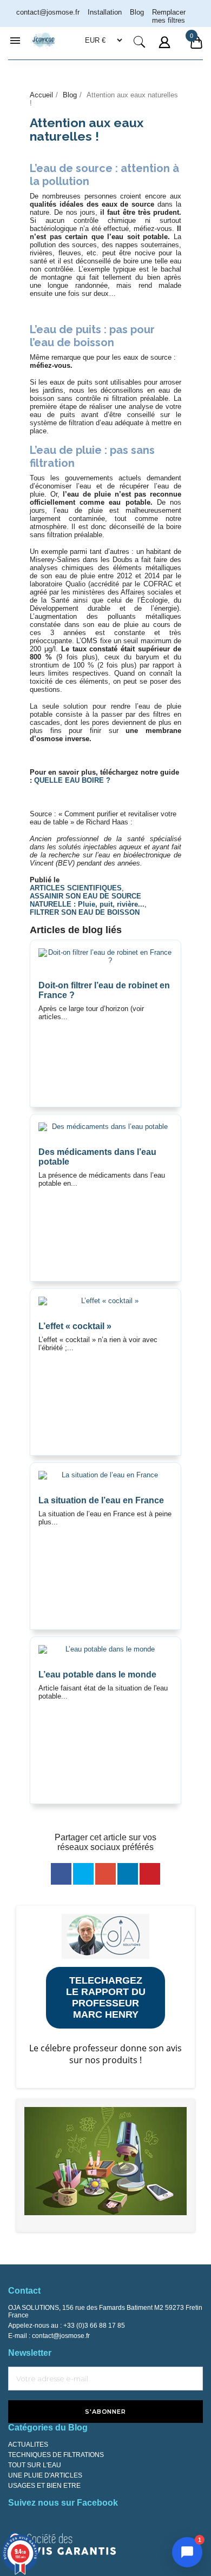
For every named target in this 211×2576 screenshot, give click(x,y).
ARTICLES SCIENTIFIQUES (76, 888)
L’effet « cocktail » (75, 1326)
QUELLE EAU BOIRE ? (72, 780)
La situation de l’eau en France (101, 1500)
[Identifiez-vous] (166, 49)
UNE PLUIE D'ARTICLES (45, 2475)
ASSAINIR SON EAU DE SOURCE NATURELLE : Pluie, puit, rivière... (87, 900)
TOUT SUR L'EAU (35, 2465)
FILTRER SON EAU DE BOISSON (85, 912)
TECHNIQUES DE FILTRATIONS (56, 2455)
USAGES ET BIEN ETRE (44, 2486)
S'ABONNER (105, 2412)
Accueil (41, 95)
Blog (137, 12)
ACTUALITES (28, 2445)
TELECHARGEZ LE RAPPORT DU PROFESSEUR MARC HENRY (106, 1997)
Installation (105, 12)
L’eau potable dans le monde (97, 1675)
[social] (61, 1874)
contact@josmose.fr (61, 2336)
